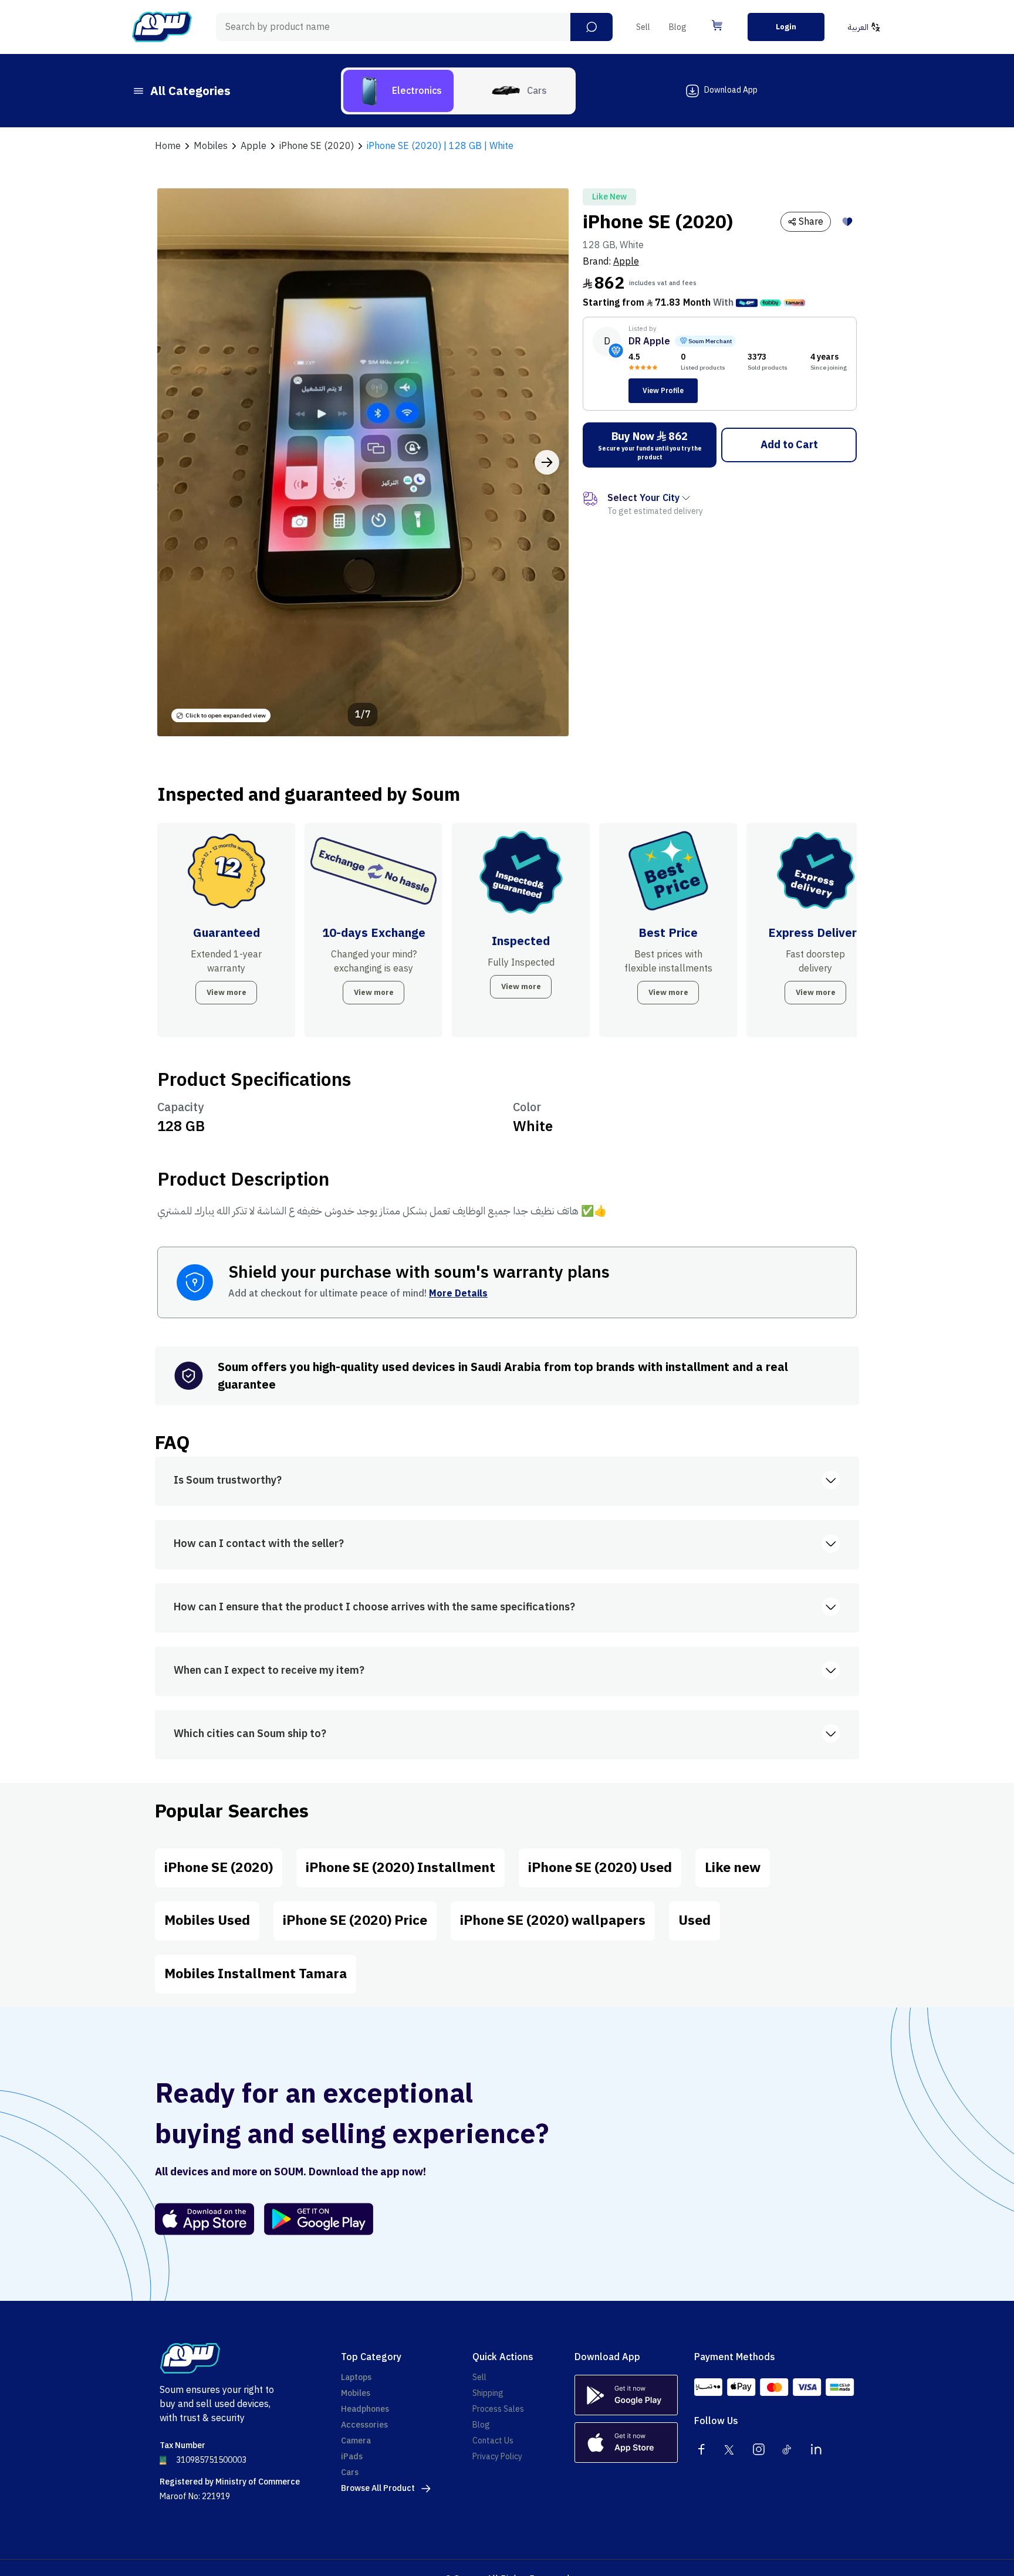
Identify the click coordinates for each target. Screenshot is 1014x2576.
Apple (626, 262)
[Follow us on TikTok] (787, 2449)
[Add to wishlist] (847, 222)
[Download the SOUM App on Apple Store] (205, 2219)
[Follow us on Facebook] (701, 2449)
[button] (591, 27)
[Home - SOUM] (162, 27)
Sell (643, 27)
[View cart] (717, 25)
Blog (678, 27)
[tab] (398, 91)
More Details (458, 1294)
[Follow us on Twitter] (730, 2449)
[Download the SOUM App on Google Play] (314, 2219)
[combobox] (414, 27)
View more (227, 992)
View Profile (663, 391)
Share (811, 222)
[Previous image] (179, 462)
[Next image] (547, 462)
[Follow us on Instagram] (759, 2449)
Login (786, 27)
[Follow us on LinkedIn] (816, 2449)
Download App (731, 90)
